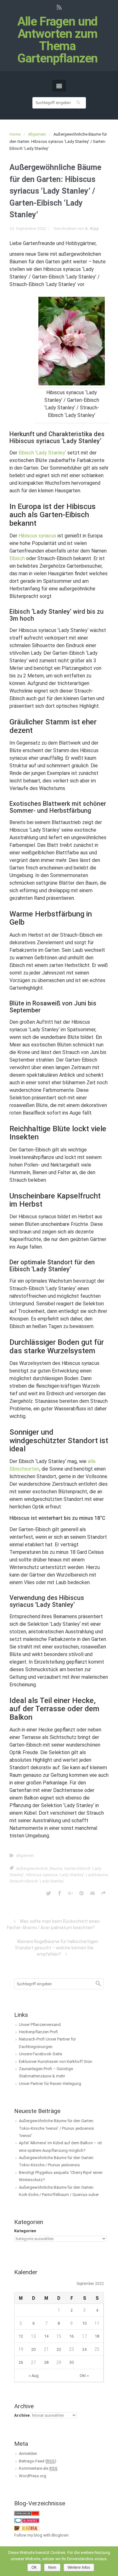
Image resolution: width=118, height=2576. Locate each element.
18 (97, 2336)
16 (71, 2336)
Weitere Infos (79, 2567)
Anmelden (28, 2453)
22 (59, 2349)
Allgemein (37, 134)
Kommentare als (38, 2468)
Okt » (84, 2376)
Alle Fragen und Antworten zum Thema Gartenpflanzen (58, 40)
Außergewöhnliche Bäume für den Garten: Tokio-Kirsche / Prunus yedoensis (56, 2161)
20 (33, 2349)
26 (21, 2362)
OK (34, 2567)
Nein (52, 2567)
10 (84, 2323)
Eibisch (17, 558)
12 (21, 2336)
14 (46, 2336)
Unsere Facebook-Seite (40, 2054)
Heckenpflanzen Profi (38, 2032)
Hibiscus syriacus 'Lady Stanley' (55, 1875)
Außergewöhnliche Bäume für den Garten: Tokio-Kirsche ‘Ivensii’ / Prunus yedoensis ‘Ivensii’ (56, 2128)
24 (84, 2349)
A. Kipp (92, 228)
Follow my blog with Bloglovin (41, 2535)
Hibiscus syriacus (37, 536)
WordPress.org (33, 2476)
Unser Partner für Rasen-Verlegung (50, 2084)
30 (71, 2362)
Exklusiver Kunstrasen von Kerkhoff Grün (56, 2061)
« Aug (34, 2376)
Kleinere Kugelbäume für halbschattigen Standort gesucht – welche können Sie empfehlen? (57, 1948)
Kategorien (25, 2231)
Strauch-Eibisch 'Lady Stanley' (37, 1881)
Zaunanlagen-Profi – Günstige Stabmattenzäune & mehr (46, 2072)
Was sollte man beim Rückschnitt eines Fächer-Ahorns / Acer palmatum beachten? (53, 1924)
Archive (22, 2415)
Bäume (56, 1868)
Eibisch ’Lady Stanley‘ (42, 453)
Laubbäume (97, 1875)
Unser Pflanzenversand (40, 2025)
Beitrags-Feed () (38, 2461)
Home (15, 134)
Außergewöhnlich (32, 1868)
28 (46, 2362)
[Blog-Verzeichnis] (27, 2520)
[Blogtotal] (27, 2528)
